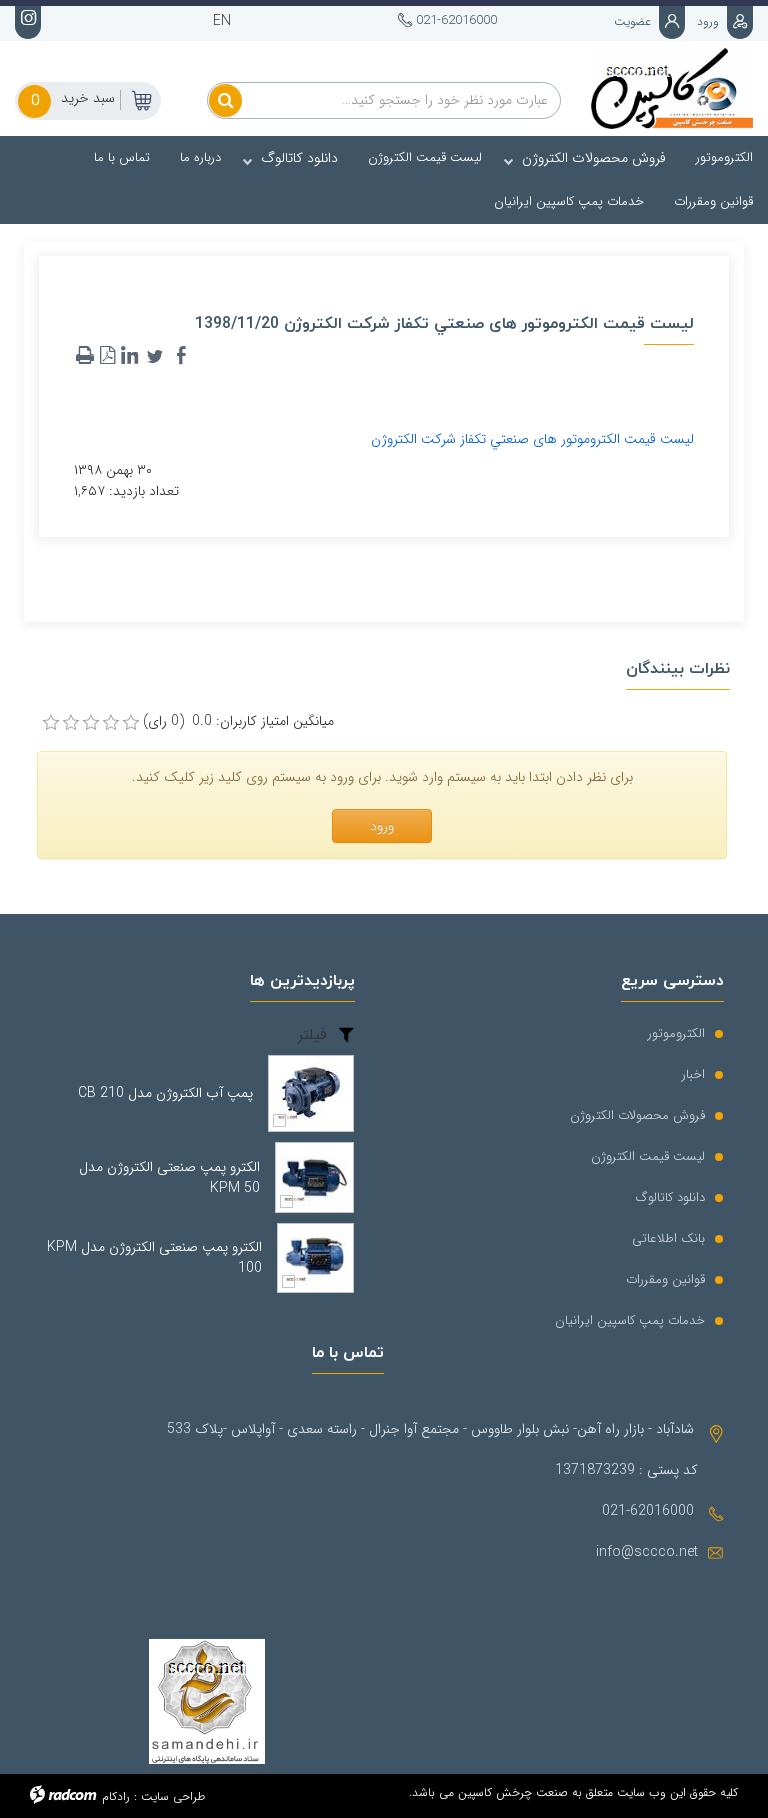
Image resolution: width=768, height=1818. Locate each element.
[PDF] (107, 356)
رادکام (116, 1796)
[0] (51, 723)
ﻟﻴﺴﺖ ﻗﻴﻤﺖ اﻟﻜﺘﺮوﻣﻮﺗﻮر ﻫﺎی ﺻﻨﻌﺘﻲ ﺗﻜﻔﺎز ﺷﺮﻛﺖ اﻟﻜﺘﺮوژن (532, 439)
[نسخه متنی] (85, 356)
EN (222, 21)
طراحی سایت (173, 1796)
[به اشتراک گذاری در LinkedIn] (129, 356)
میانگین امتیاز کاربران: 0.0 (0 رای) (238, 721)
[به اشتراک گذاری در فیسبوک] (181, 356)
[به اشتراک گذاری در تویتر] (155, 356)
